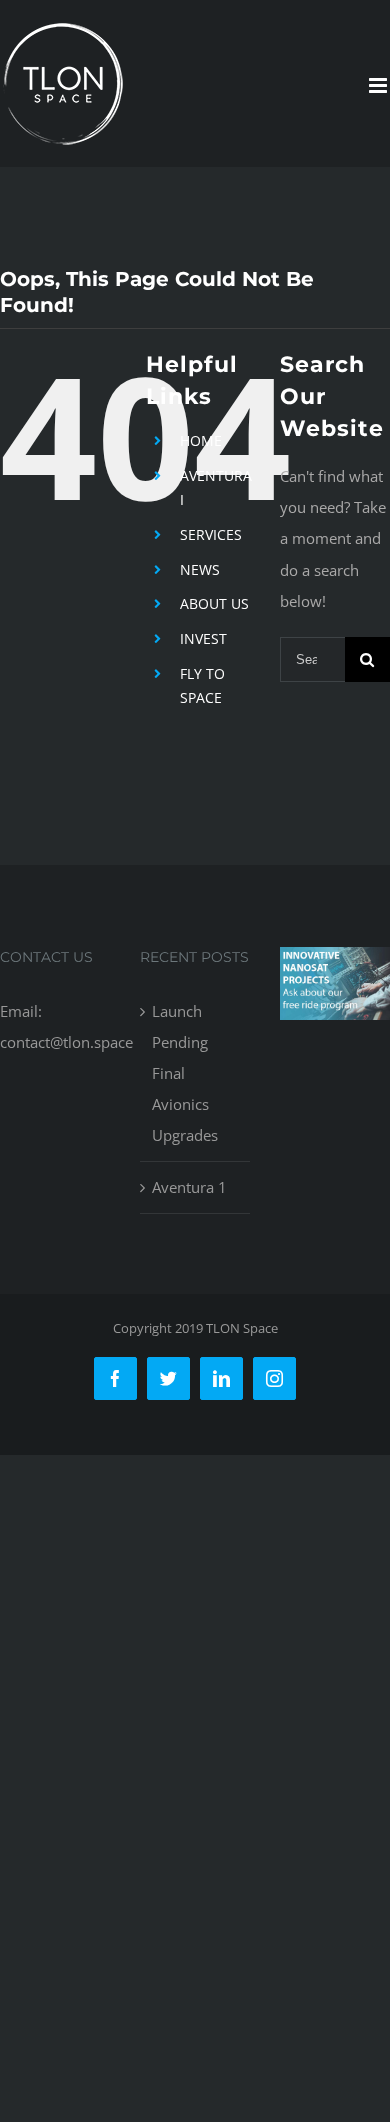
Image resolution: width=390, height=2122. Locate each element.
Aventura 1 (189, 1187)
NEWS (200, 569)
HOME (201, 440)
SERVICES (211, 534)
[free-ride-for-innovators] (335, 962)
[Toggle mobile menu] (379, 85)
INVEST (203, 638)
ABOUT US (214, 603)
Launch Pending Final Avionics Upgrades (185, 1073)
